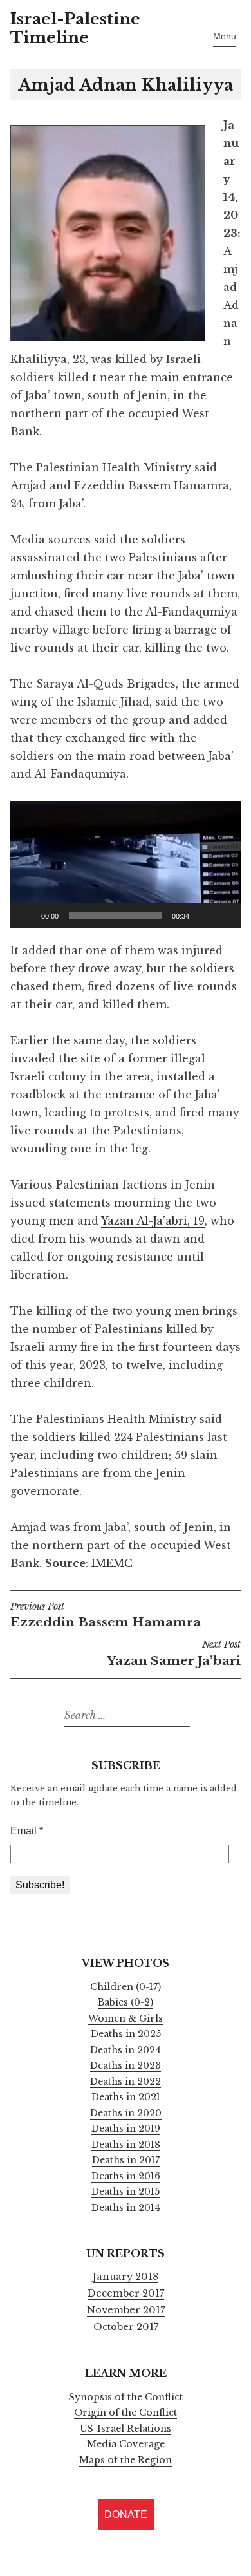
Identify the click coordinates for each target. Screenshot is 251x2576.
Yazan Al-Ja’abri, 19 (153, 1221)
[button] (126, 865)
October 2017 (126, 2327)
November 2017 (126, 2310)
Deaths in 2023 (126, 2065)
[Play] (27, 916)
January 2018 (126, 2277)
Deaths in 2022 (126, 2082)
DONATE (126, 2515)
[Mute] (203, 916)
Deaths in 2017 (126, 2160)
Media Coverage (126, 2444)
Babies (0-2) (126, 2002)
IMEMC (112, 1563)
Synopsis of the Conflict (126, 2397)
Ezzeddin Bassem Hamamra (106, 1616)
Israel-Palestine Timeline (75, 28)
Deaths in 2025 (126, 2034)
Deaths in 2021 (126, 2097)
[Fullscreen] (224, 916)
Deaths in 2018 (126, 2145)
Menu (225, 36)
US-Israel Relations (126, 2429)
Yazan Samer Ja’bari (174, 1654)
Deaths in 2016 (126, 2176)
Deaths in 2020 (126, 2113)
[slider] (115, 916)
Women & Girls (126, 2018)
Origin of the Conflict (126, 2412)
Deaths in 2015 (126, 2192)
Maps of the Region (126, 2460)
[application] (126, 865)
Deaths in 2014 (126, 2208)
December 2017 (126, 2293)
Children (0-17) (126, 1987)
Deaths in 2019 (126, 2129)
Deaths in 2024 (126, 2050)
